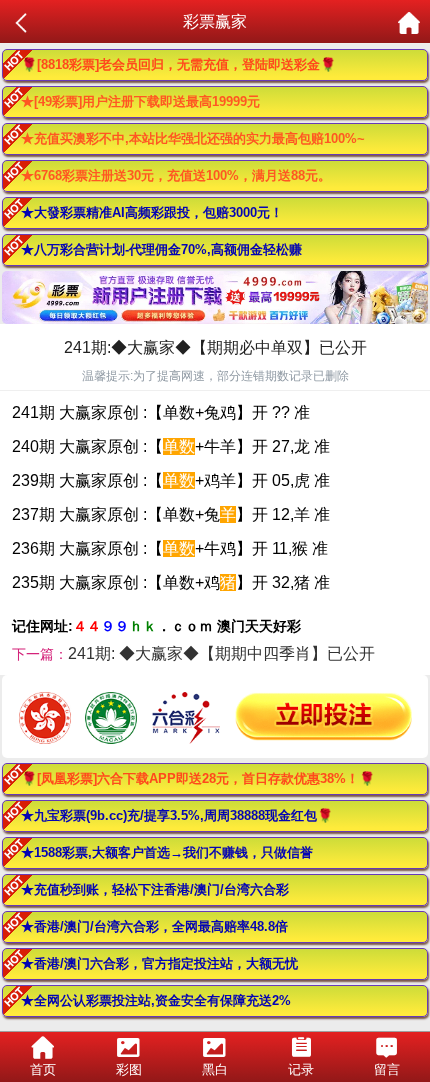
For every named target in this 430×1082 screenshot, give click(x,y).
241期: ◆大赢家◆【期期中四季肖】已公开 (221, 653)
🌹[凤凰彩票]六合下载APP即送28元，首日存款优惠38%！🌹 (198, 778)
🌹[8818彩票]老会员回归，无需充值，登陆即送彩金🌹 (178, 64)
